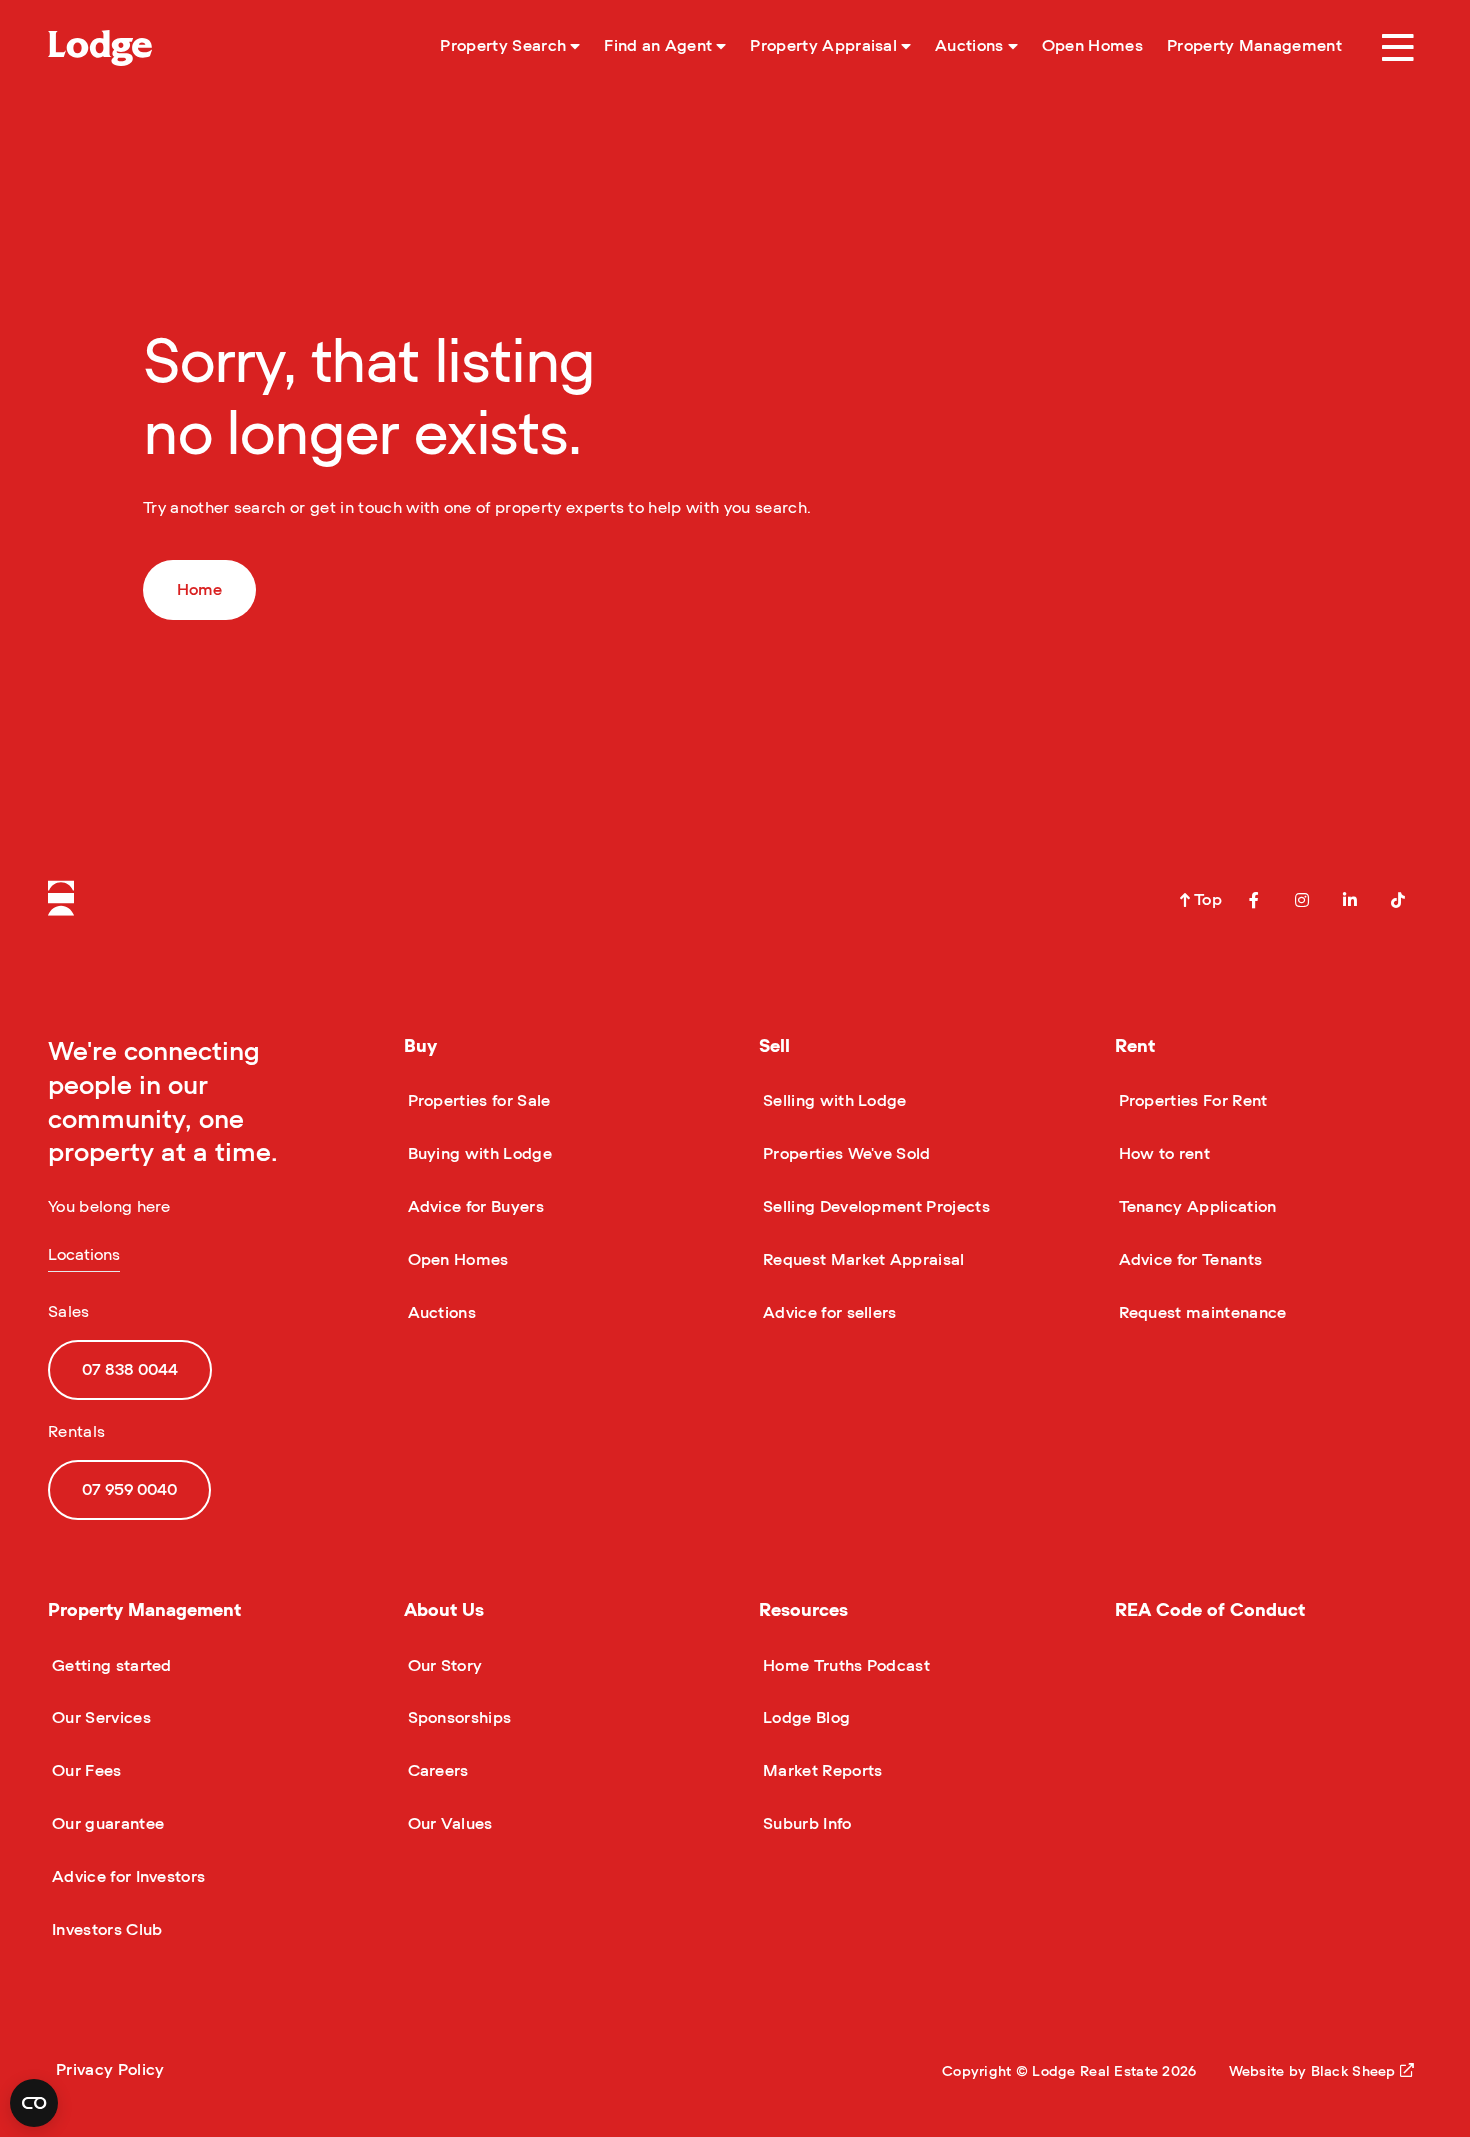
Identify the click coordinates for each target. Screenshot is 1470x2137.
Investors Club (105, 1930)
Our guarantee (106, 1824)
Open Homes (456, 1260)
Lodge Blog (804, 1718)
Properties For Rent (1191, 1101)
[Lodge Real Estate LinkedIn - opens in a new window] (1350, 900)
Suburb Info (805, 1824)
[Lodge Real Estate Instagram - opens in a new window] (1302, 900)
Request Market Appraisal (862, 1260)
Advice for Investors (126, 1877)
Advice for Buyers (474, 1207)
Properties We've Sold (845, 1154)
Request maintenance (1201, 1313)
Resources (803, 1611)
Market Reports (820, 1771)
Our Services (99, 1718)
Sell (774, 1047)
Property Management (144, 1611)
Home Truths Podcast (844, 1666)
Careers (436, 1771)
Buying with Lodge (478, 1154)
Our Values (448, 1824)
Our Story (443, 1666)
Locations (84, 1255)
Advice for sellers (828, 1313)
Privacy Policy (110, 2070)
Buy (420, 1047)
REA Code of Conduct (1210, 1611)
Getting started (110, 1666)
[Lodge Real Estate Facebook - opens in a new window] (1254, 900)
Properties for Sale (477, 1101)
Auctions (440, 1313)
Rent (1135, 1047)
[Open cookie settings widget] (34, 2103)
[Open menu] (1398, 48)
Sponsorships (458, 1718)
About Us (444, 1611)
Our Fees (85, 1771)
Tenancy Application (1196, 1207)
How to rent (1163, 1154)
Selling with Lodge (833, 1101)
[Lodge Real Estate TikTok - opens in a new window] (1398, 900)
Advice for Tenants (1189, 1260)
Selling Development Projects (874, 1207)
